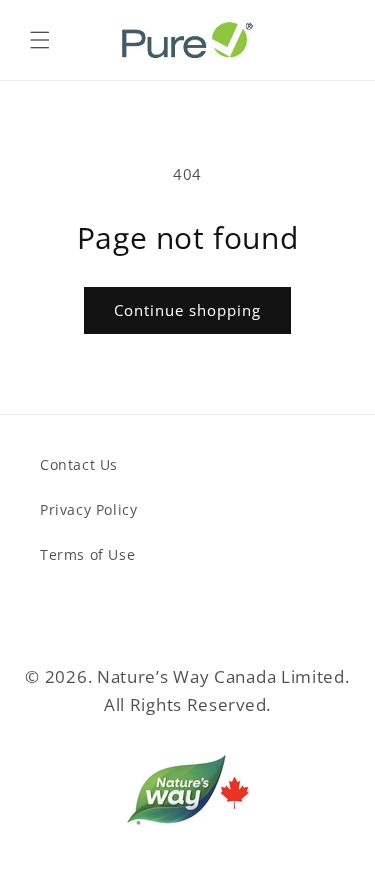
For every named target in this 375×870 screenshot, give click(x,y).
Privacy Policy (88, 509)
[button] (40, 40)
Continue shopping (187, 310)
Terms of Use (87, 554)
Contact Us (79, 464)
